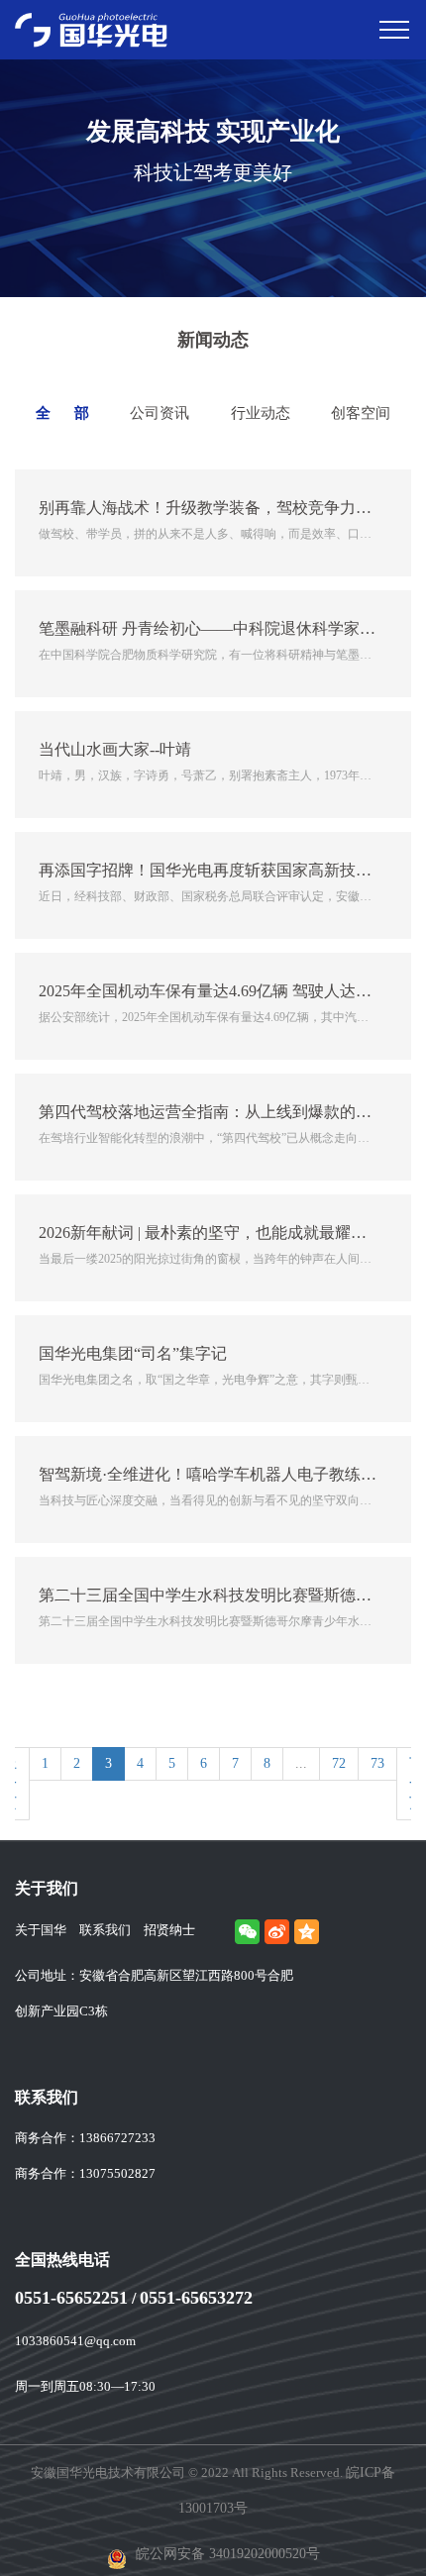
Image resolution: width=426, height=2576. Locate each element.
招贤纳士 (169, 1930)
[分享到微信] (247, 1932)
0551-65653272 (196, 2298)
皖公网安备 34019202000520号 (226, 2554)
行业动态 (261, 413)
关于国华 (41, 1930)
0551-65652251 (71, 2298)
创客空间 (361, 413)
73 (377, 1763)
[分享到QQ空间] (307, 1932)
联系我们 (105, 1930)
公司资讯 (160, 413)
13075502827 (117, 2173)
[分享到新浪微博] (277, 1932)
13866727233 (117, 2138)
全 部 (62, 413)
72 (339, 1763)
